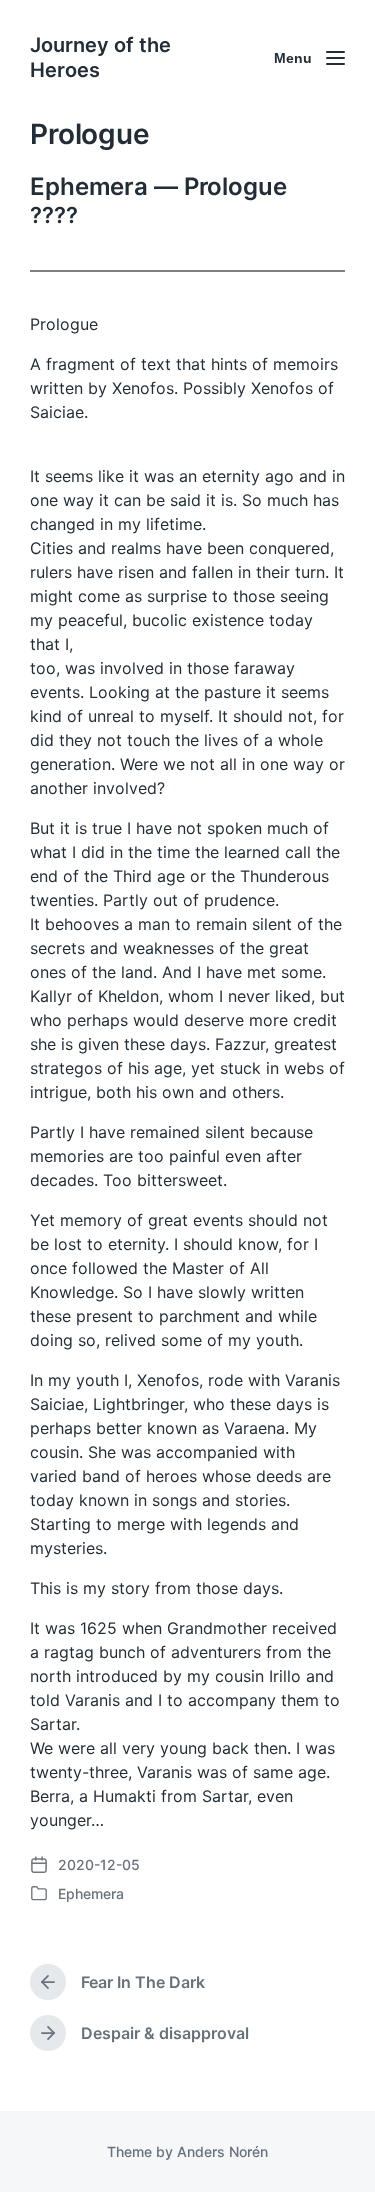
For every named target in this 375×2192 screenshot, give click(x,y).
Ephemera (91, 1893)
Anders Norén (222, 2151)
